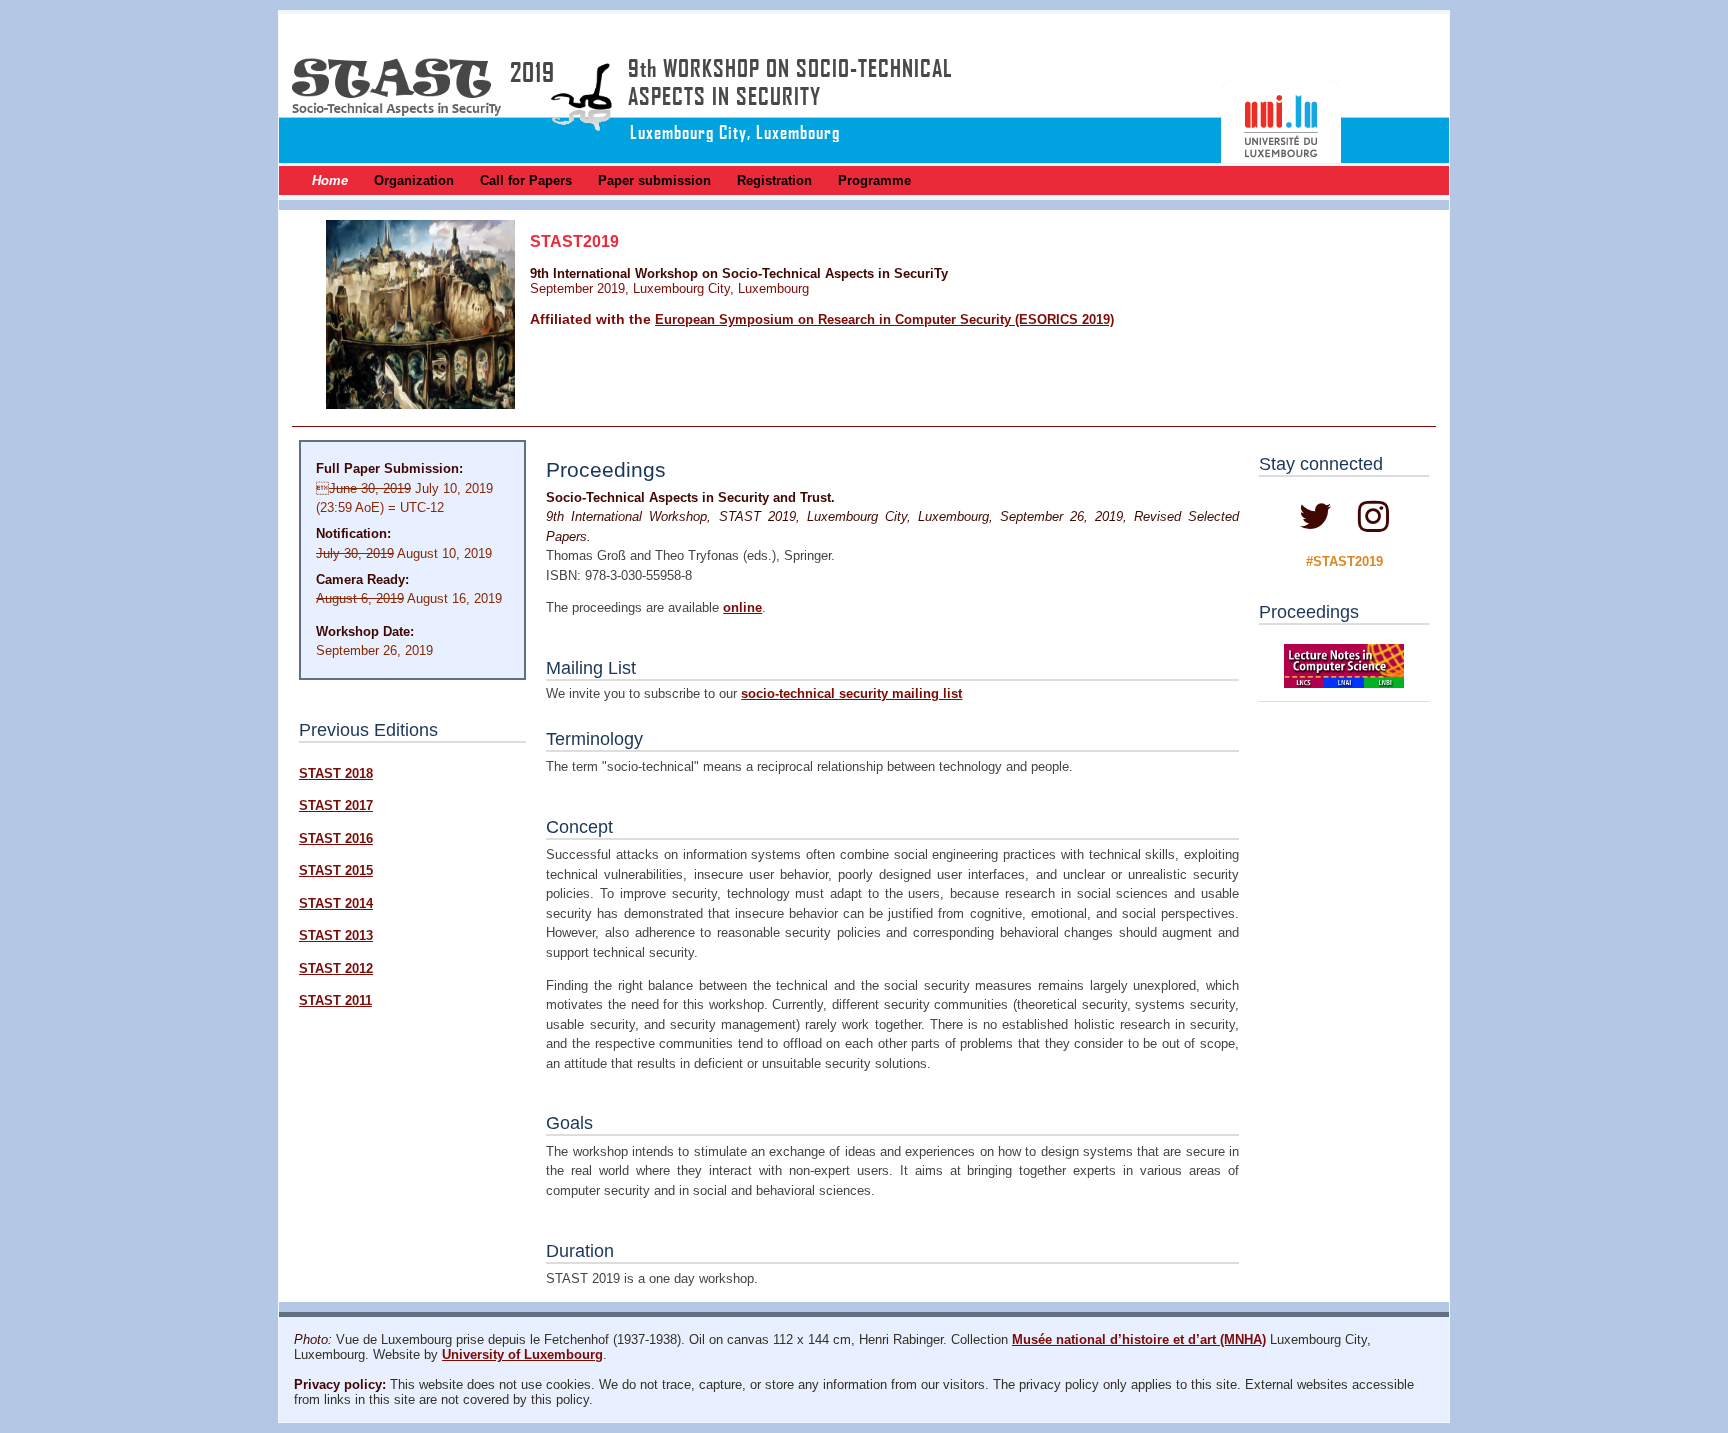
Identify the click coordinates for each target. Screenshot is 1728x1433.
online (742, 607)
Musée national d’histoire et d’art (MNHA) (1139, 1339)
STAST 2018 (336, 773)
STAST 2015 (336, 870)
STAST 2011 (335, 1000)
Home (330, 180)
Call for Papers (526, 180)
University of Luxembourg (522, 1354)
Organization (414, 180)
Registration (774, 180)
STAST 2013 (336, 935)
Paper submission (654, 180)
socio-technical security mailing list (851, 693)
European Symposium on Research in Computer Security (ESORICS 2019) (884, 319)
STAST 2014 (336, 903)
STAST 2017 (336, 805)
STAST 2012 (336, 968)
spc (1343, 524)
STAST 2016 (336, 838)
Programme (874, 180)
